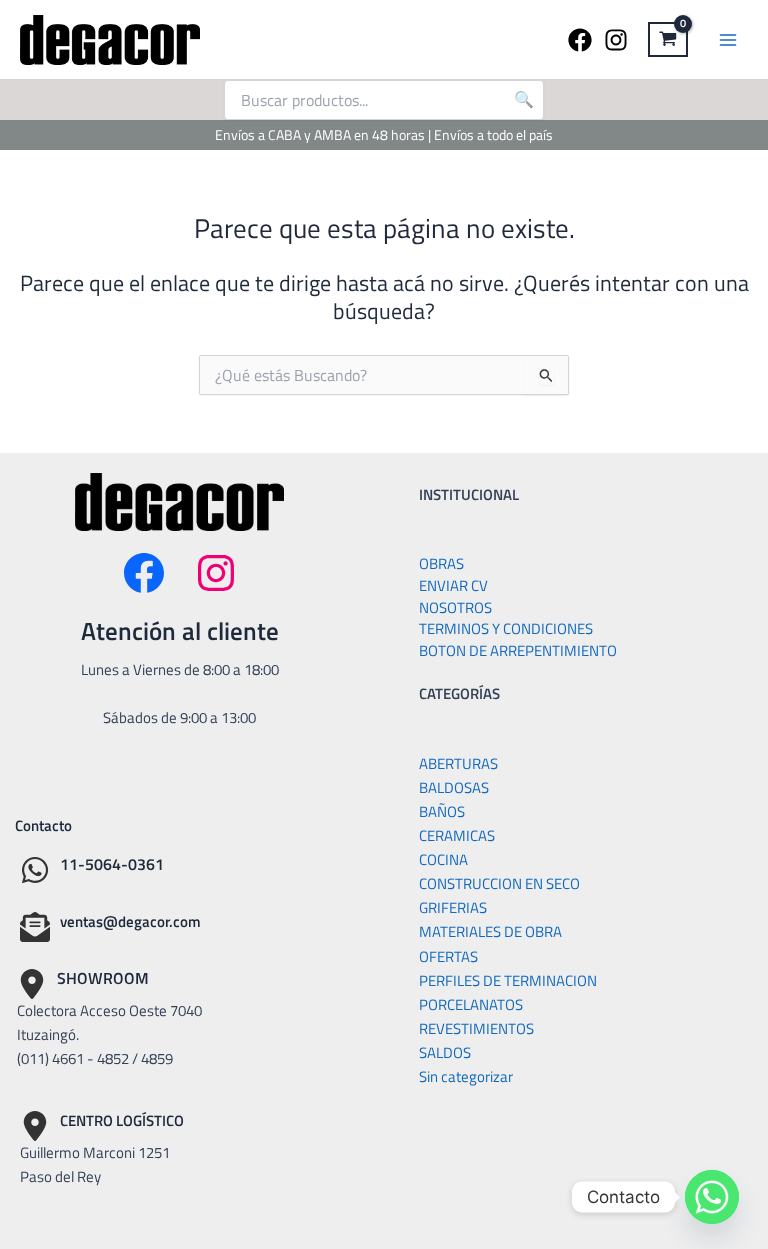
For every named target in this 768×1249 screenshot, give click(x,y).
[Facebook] (580, 40)
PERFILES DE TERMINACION (508, 980)
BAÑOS (442, 811)
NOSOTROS (455, 607)
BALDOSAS (454, 787)
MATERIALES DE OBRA (490, 931)
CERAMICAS (457, 835)
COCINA (443, 859)
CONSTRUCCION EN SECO (499, 883)
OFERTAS (448, 956)
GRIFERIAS (453, 907)
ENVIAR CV (453, 585)
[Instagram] (616, 40)
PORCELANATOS (471, 1004)
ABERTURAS (458, 763)
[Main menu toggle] (728, 39)
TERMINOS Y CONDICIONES (506, 628)
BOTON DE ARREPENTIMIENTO (518, 650)
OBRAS (441, 563)
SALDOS (445, 1052)
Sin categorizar (466, 1076)
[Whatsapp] (712, 1197)
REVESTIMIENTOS (476, 1028)
